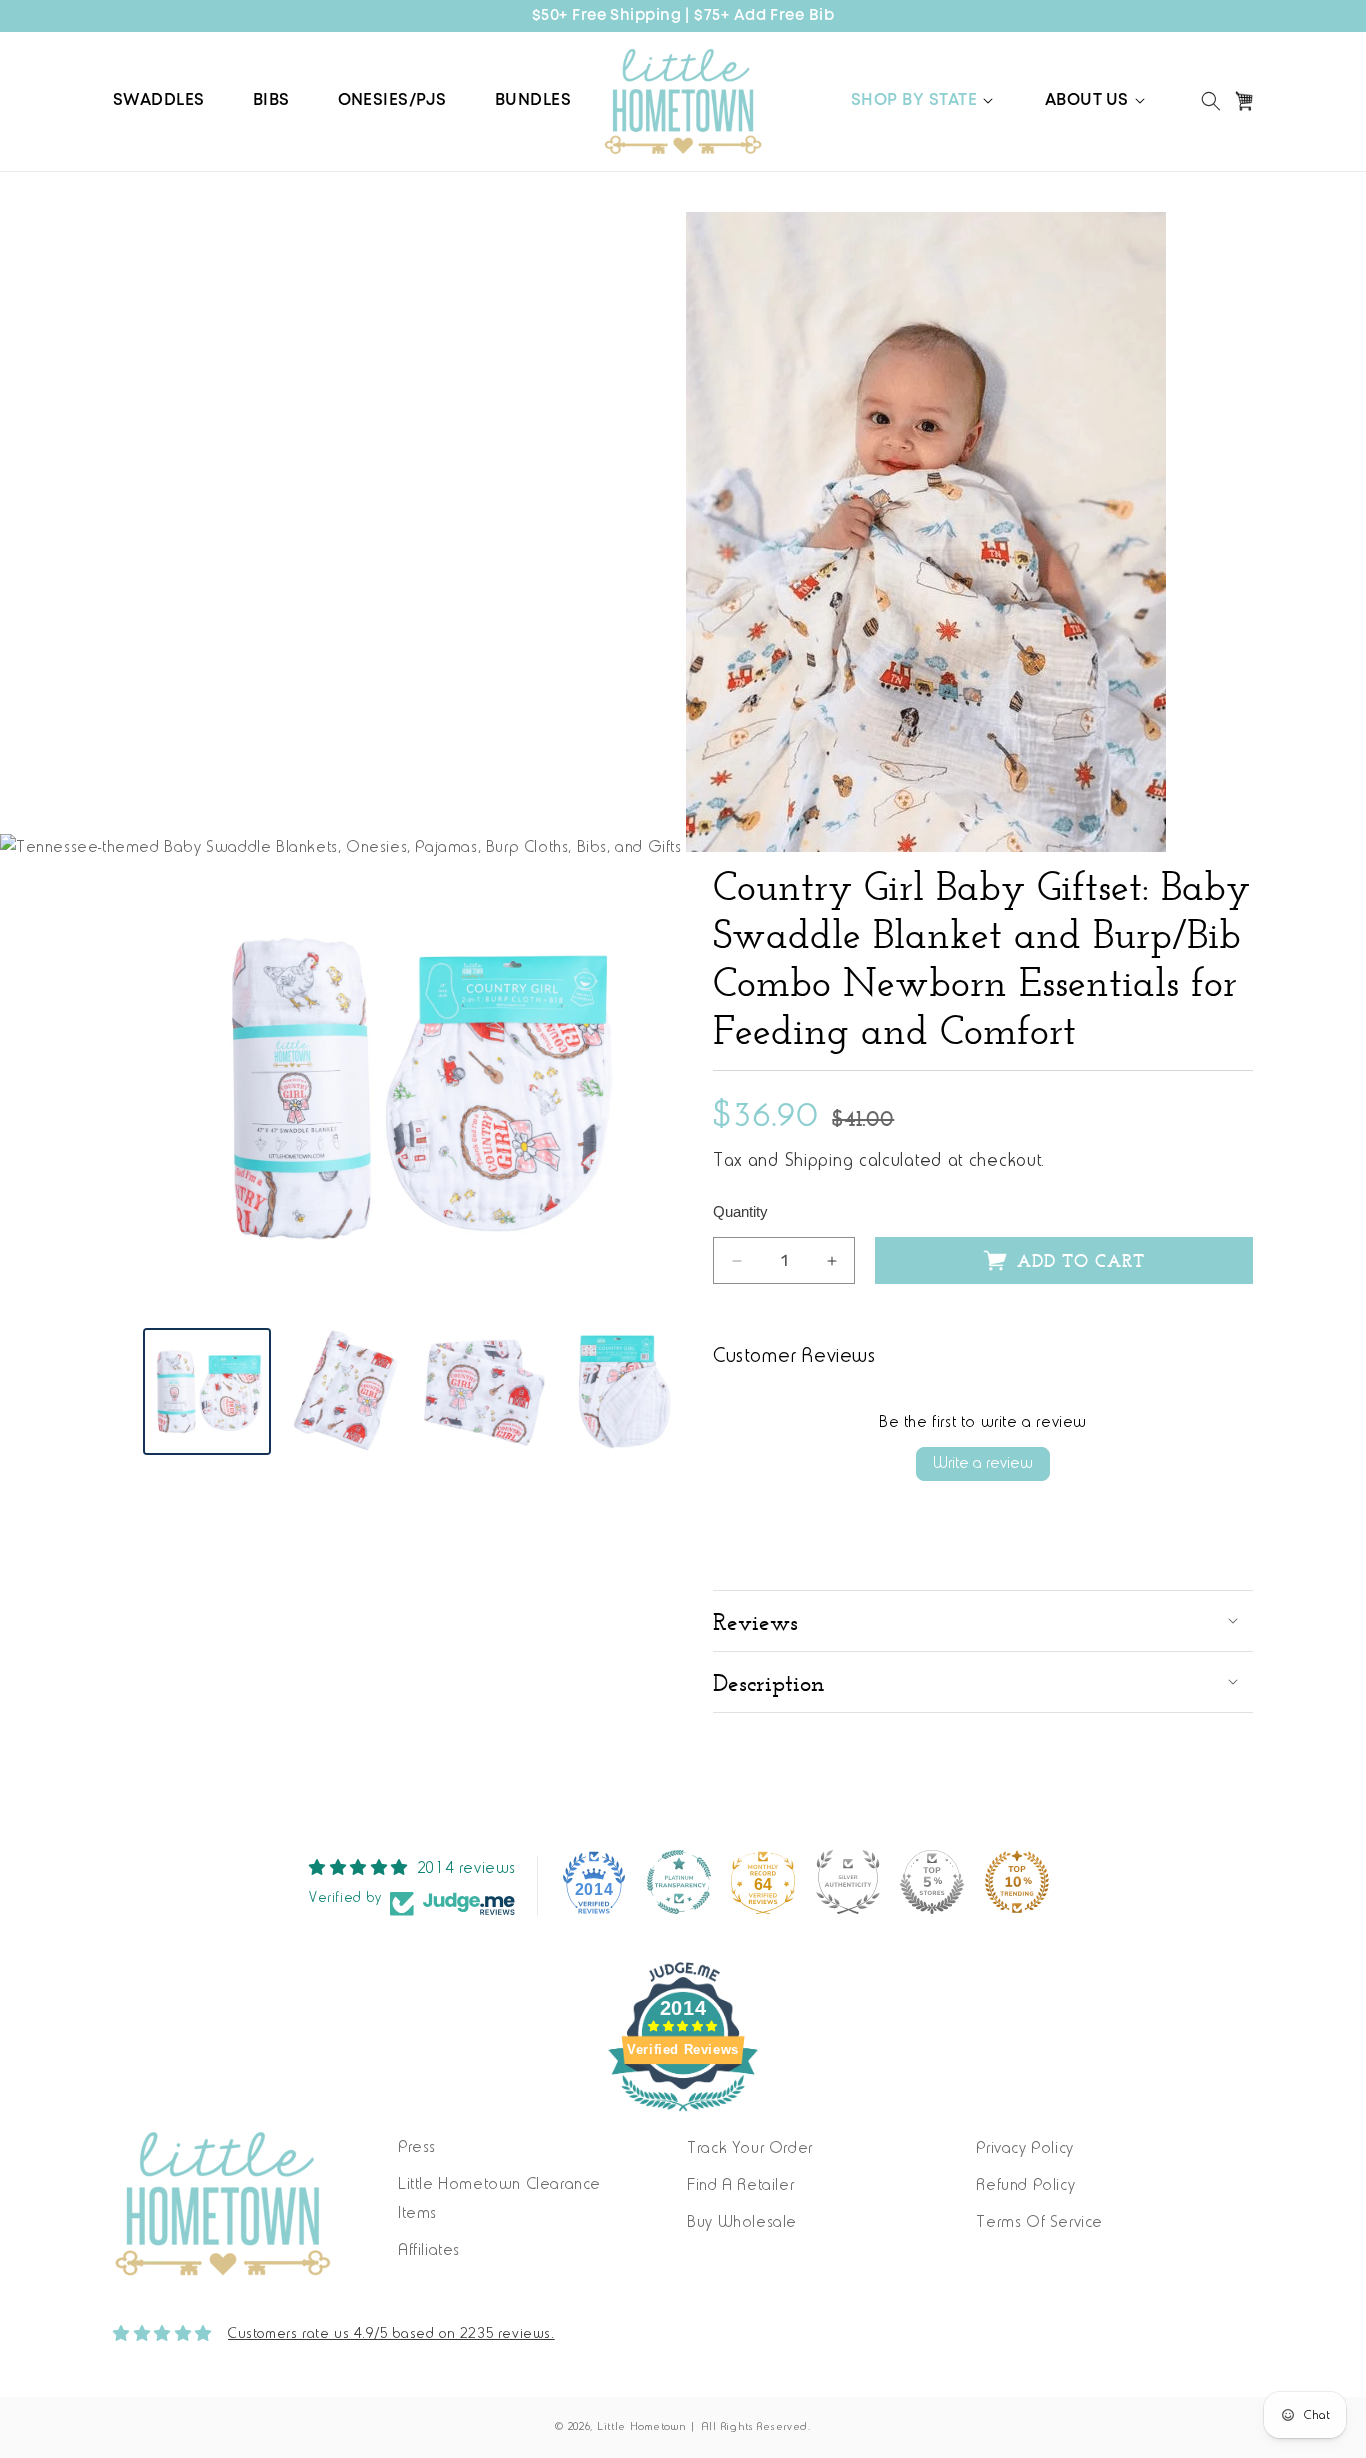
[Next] (653, 1088)
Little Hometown (642, 2427)
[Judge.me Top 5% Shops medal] (932, 1882)
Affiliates (429, 2251)
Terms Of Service (1039, 2223)
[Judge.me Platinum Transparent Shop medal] (679, 1882)
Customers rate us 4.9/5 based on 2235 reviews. (391, 2334)
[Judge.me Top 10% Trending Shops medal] (1017, 1882)
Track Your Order (750, 2149)
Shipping (819, 1162)
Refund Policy (1025, 2186)
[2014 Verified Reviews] (683, 2116)
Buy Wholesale (742, 2223)
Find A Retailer (740, 2186)
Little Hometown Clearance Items (499, 2199)
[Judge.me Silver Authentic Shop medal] (848, 1882)
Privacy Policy (1024, 2149)
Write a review (983, 1464)
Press (417, 2148)
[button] (924, 101)
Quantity (740, 1211)
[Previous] (173, 1088)
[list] (413, 1088)
